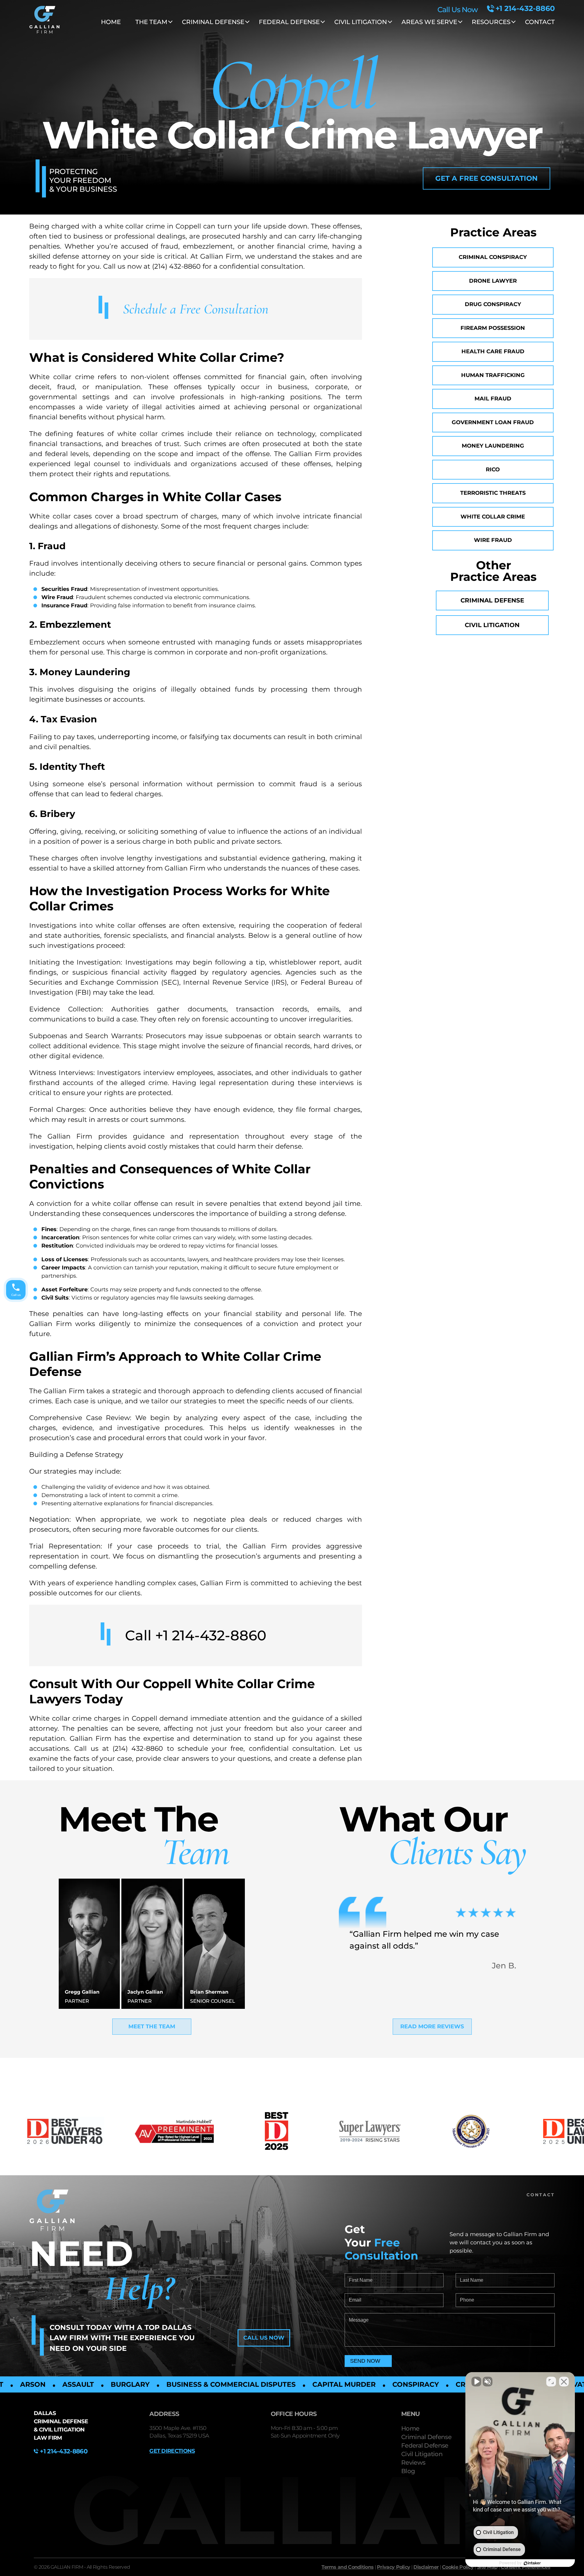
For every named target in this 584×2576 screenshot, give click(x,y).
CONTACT (540, 22)
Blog (408, 2471)
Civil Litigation (492, 625)
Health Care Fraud (493, 351)
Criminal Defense (492, 600)
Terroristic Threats (493, 493)
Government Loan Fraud (493, 422)
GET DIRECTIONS (172, 2451)
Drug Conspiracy (493, 304)
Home (111, 22)
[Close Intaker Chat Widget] (564, 2382)
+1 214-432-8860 (525, 9)
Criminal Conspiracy (493, 257)
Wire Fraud (493, 540)
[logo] (44, 21)
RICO (493, 469)
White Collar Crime (493, 517)
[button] (487, 178)
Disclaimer (426, 2567)
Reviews (413, 2463)
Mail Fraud (493, 399)
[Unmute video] (476, 2382)
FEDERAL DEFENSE (289, 22)
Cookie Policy (458, 2567)
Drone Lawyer (493, 281)
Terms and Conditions (348, 2567)
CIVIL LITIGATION (361, 22)
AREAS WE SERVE (429, 22)
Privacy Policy (393, 2567)
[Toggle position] (551, 2382)
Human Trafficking (493, 375)
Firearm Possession (493, 328)
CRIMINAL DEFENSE (213, 22)
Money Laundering (493, 446)
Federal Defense (425, 2445)
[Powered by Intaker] (532, 2563)
